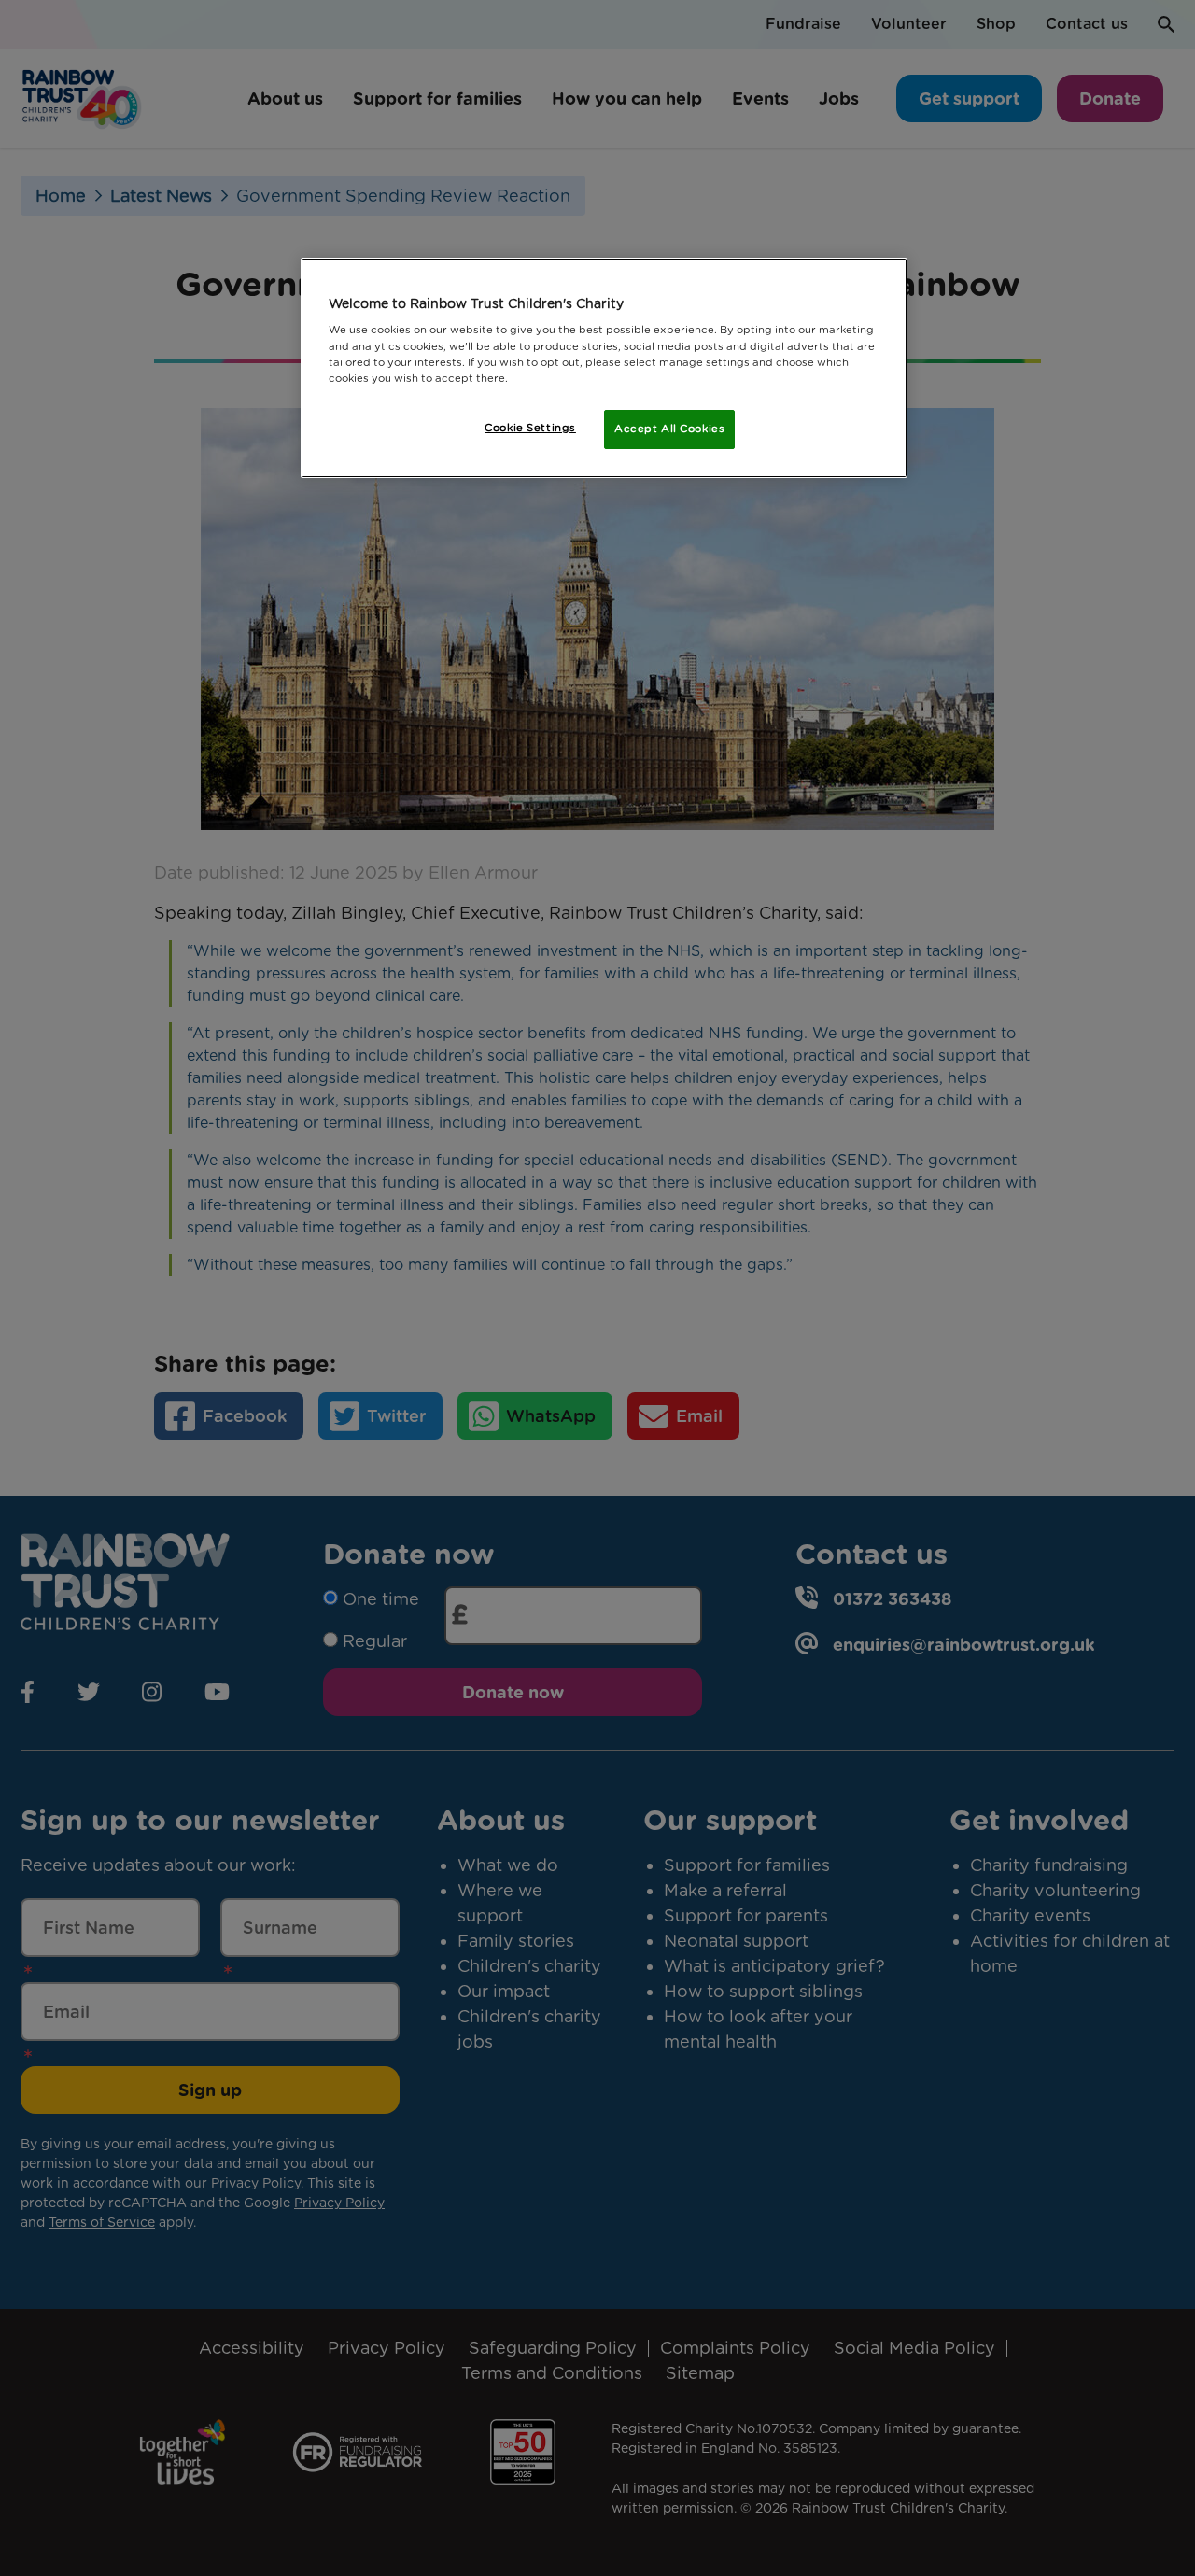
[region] (604, 368)
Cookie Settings (530, 428)
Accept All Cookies (669, 429)
